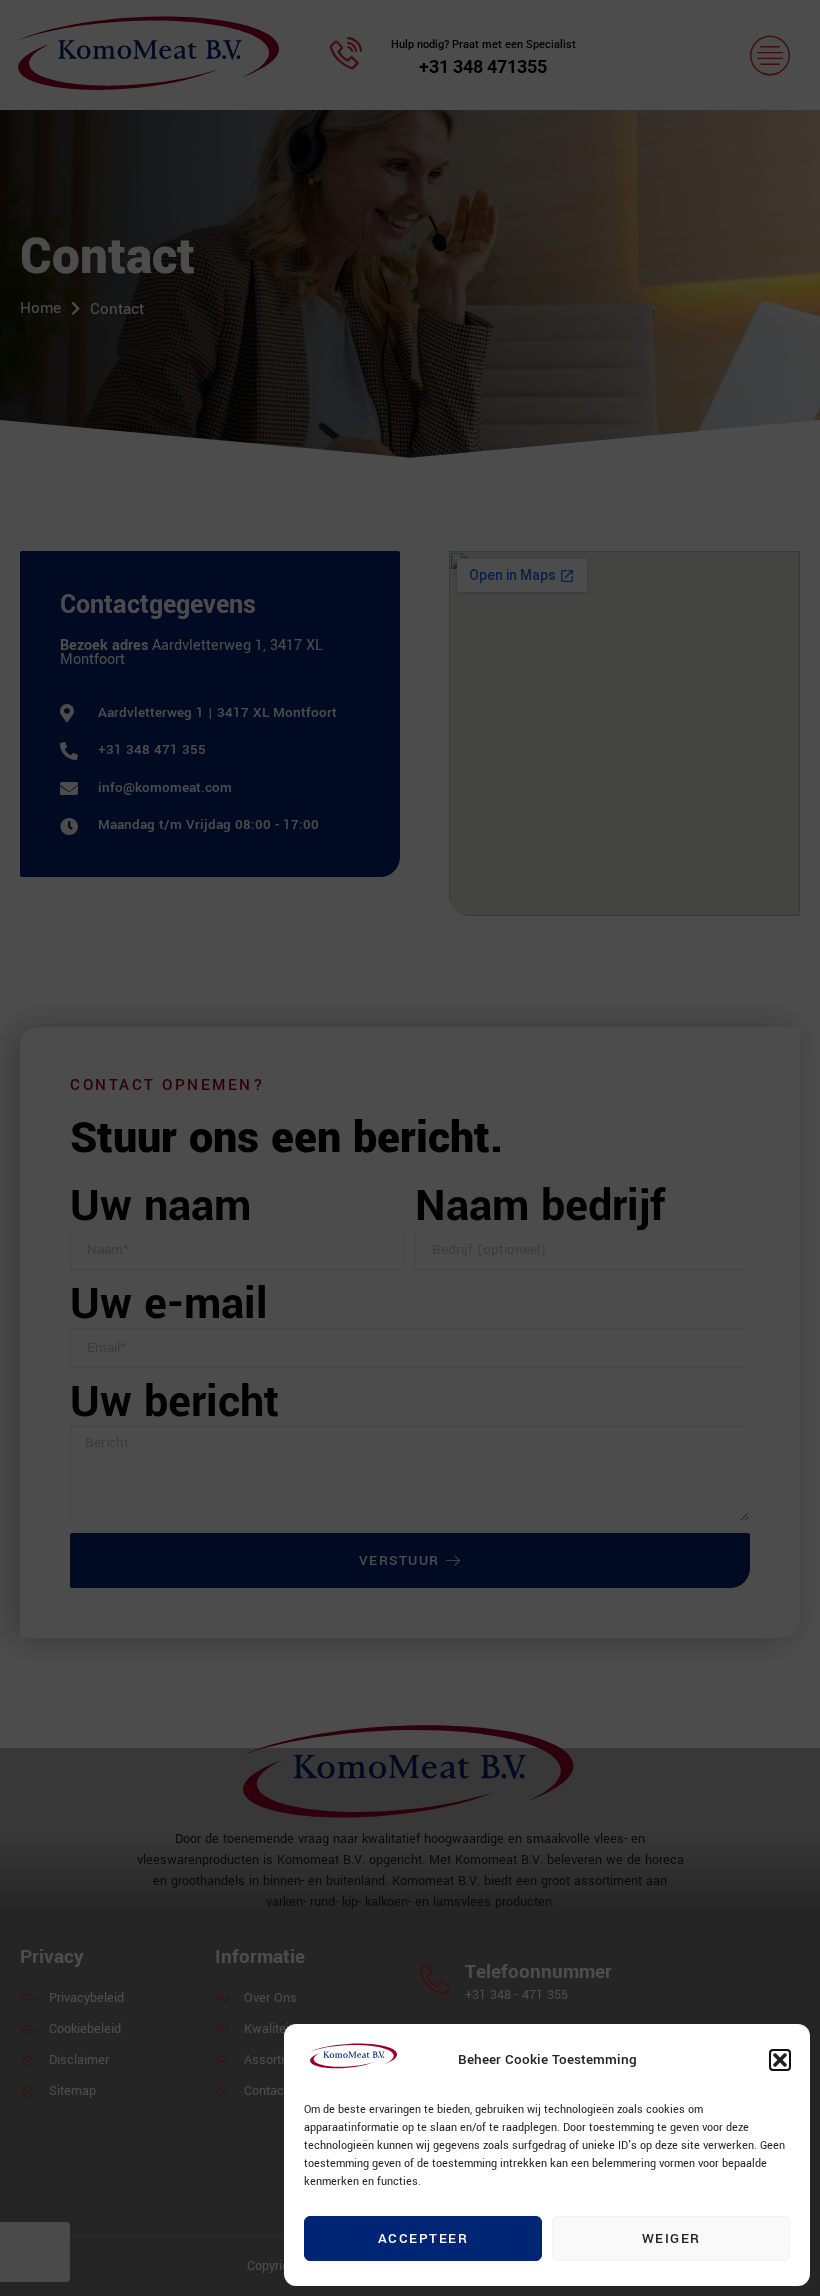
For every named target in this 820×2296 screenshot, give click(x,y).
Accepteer (423, 2238)
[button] (780, 2060)
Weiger (671, 2238)
